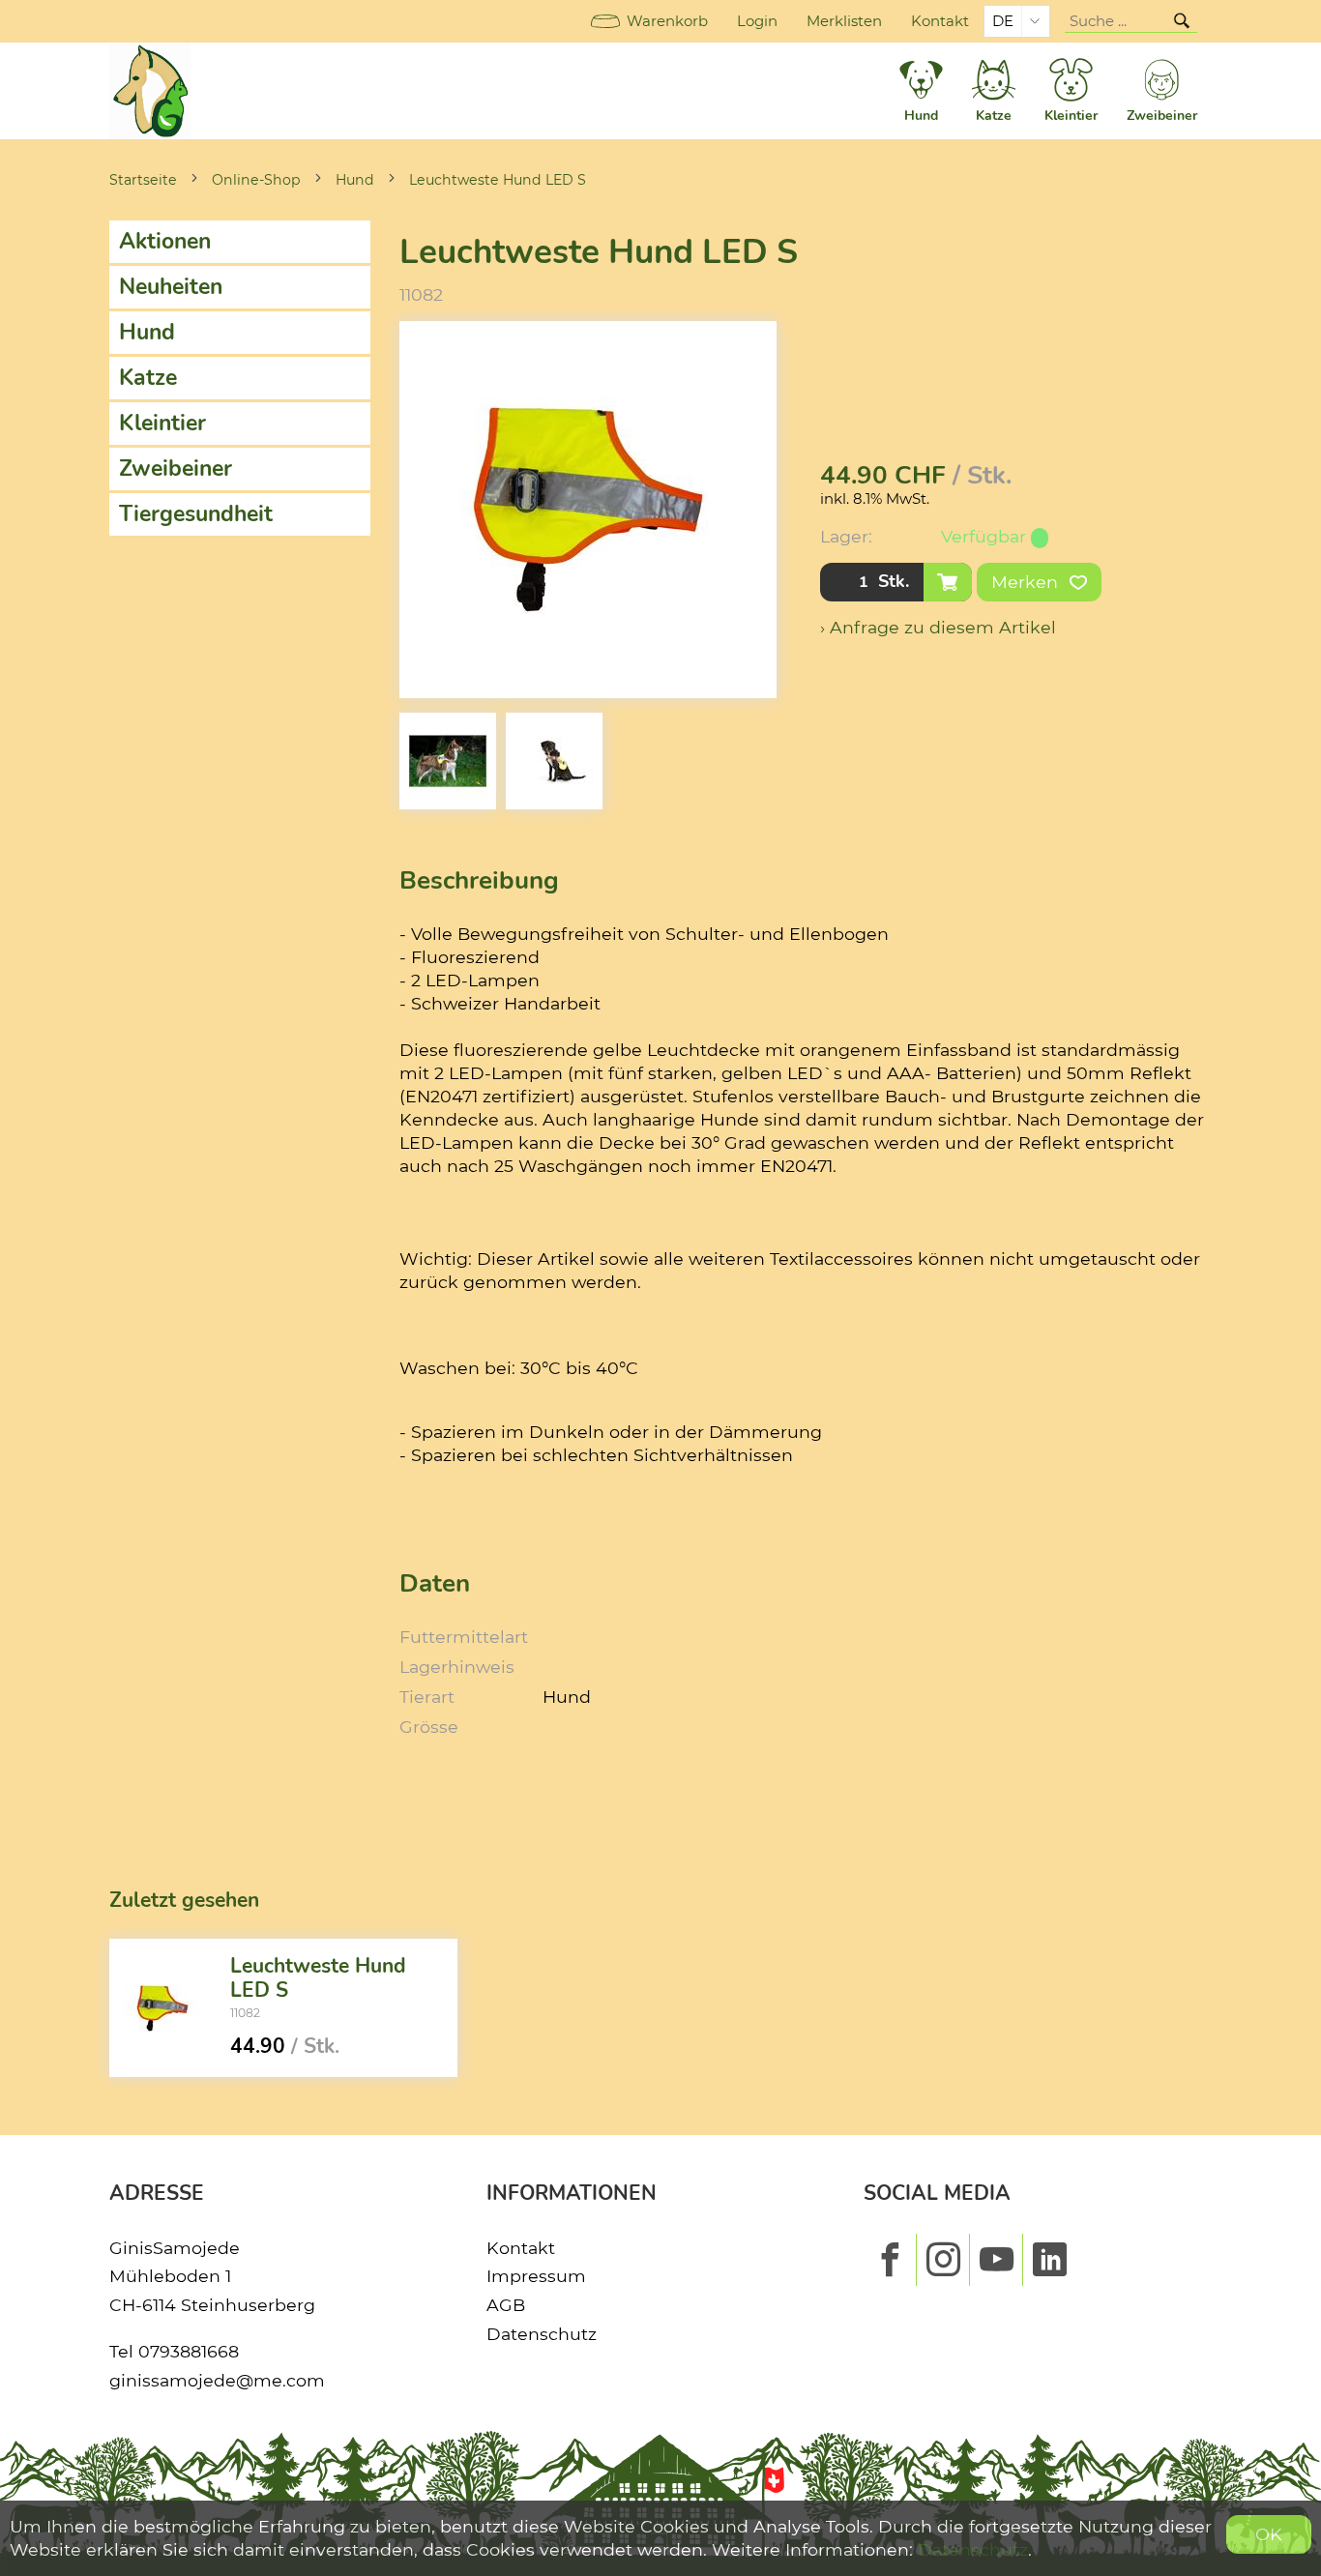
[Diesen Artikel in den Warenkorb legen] (948, 582)
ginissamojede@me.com (217, 2380)
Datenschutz (542, 2334)
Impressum (536, 2276)
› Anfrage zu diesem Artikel (938, 627)
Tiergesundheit (196, 514)
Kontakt (940, 21)
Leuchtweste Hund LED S (498, 180)
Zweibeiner (176, 468)
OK (1269, 2534)
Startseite (143, 180)
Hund (355, 180)
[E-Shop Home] (150, 91)
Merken (1027, 582)
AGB (506, 2305)
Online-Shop (256, 180)
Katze (148, 378)
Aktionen (165, 241)
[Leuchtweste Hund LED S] (162, 2008)
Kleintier (162, 423)
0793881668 (189, 2351)
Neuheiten (171, 287)
